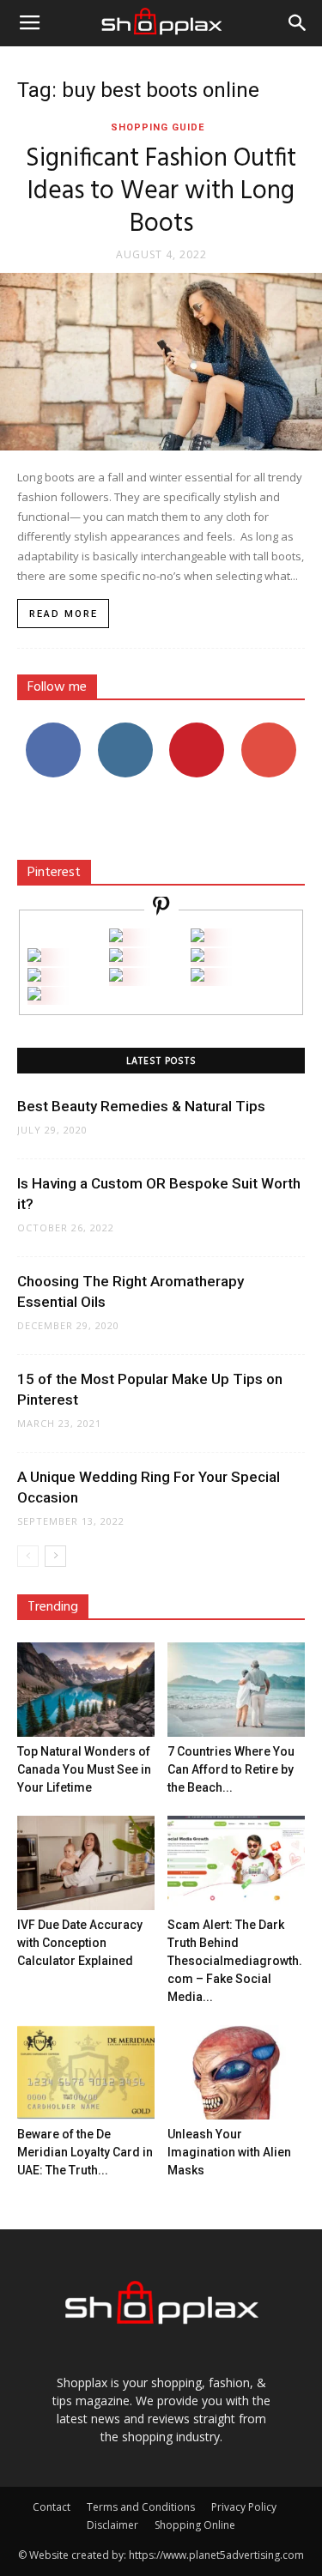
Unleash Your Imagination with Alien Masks (229, 2152)
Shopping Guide (158, 127)
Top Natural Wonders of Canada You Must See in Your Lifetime (84, 1769)
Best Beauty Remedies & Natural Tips (141, 1106)
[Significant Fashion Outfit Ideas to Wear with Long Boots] (161, 362)
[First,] (34, 957)
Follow (125, 729)
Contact (52, 2507)
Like (53, 729)
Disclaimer (112, 2525)
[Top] (34, 996)
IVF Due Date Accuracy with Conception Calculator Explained (80, 1943)
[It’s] (34, 977)
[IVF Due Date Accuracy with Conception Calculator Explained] (86, 1863)
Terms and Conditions (141, 2507)
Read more (64, 614)
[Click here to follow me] (161, 908)
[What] (116, 937)
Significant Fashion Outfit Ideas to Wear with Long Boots (161, 191)
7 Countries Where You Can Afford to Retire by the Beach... (231, 1769)
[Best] (197, 977)
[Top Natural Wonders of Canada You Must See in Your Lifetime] (86, 1690)
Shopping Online (195, 2525)
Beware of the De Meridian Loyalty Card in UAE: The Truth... (85, 2152)
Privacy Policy (244, 2507)
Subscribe (269, 729)
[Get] (197, 937)
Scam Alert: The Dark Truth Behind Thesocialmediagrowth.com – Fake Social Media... (235, 1961)
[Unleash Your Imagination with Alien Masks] (236, 2072)
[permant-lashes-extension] (116, 977)
